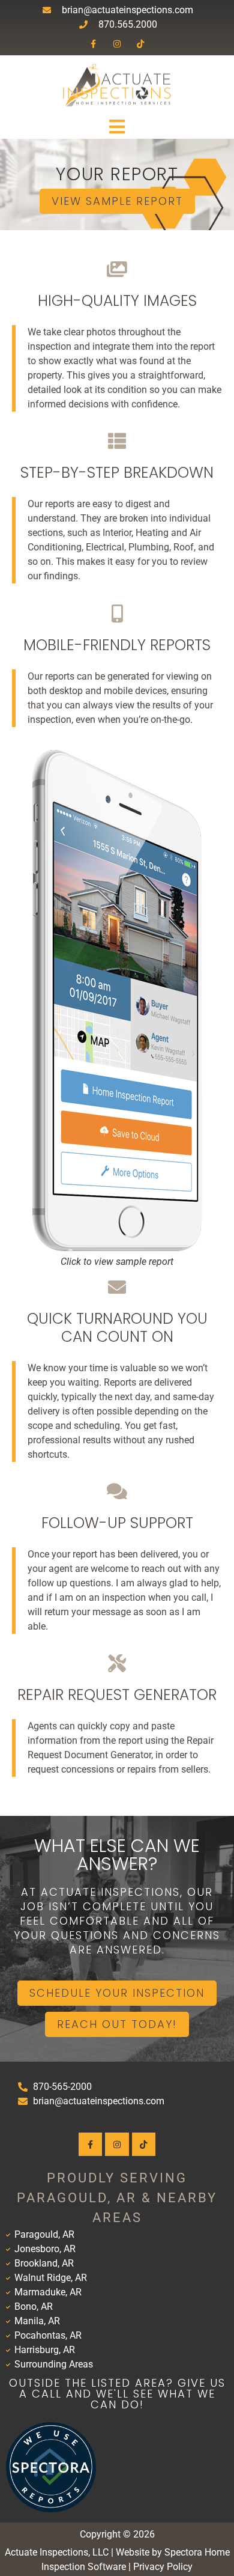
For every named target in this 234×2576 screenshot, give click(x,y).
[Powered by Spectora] (51, 2509)
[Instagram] (117, 44)
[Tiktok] (141, 44)
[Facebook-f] (93, 44)
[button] (117, 127)
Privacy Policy (163, 2567)
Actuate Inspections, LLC (57, 2552)
